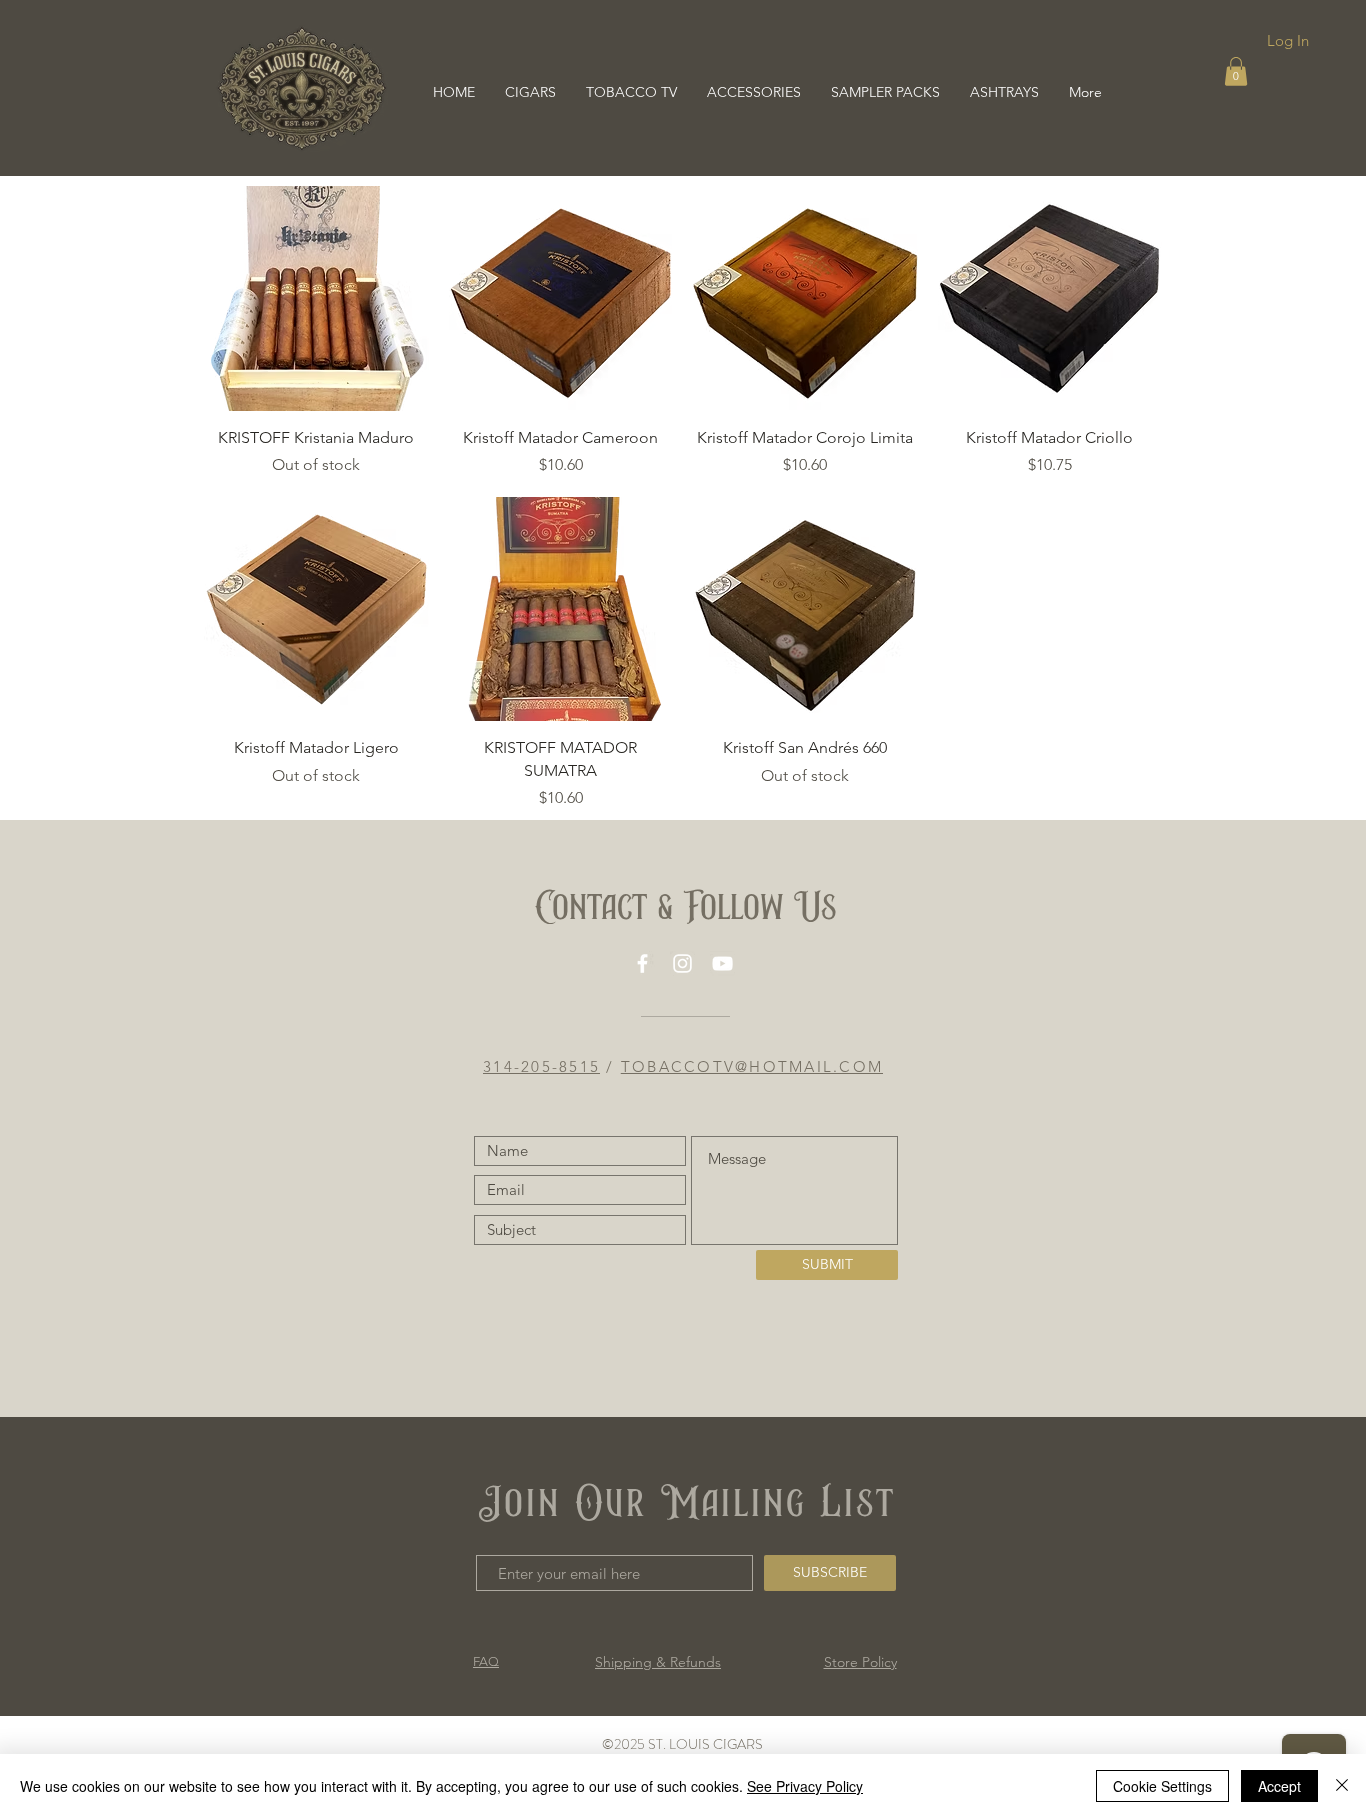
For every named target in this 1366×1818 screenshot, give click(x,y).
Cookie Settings (1162, 1786)
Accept (1279, 1786)
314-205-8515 (541, 1066)
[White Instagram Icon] (682, 963)
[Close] (1342, 1786)
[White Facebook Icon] (642, 963)
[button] (1236, 71)
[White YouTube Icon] (722, 963)
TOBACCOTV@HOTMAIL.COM (752, 1066)
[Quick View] (316, 298)
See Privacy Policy (805, 1786)
